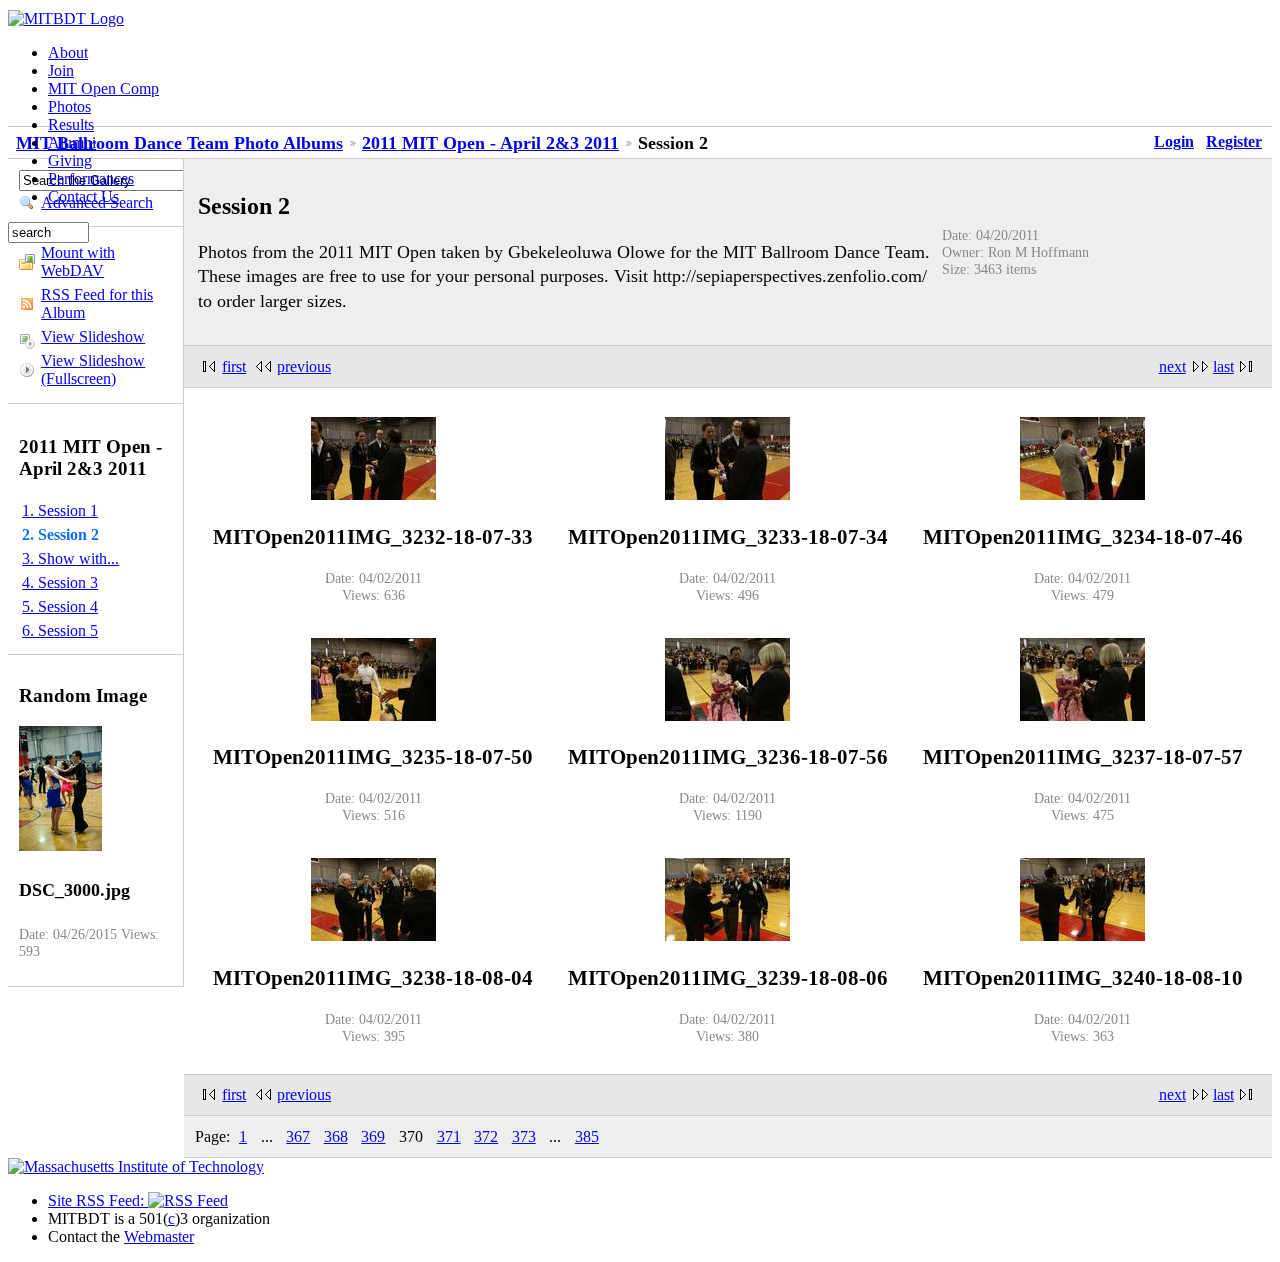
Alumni (72, 142)
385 (587, 1136)
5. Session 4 (60, 606)
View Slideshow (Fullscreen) (93, 369)
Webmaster (159, 1236)
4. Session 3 (60, 582)
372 (486, 1136)
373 (524, 1136)
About (68, 52)
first (234, 366)
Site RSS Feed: (98, 1200)
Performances (91, 178)
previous (304, 366)
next (1172, 366)
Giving (70, 160)
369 (373, 1136)
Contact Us (83, 196)
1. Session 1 (60, 510)
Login (1174, 141)
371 (449, 1136)
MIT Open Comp (103, 88)
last (1223, 366)
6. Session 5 (60, 630)
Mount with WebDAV (78, 261)
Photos (69, 106)
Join (61, 70)
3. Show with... (70, 558)
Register (1234, 141)
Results (71, 124)
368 (336, 1136)
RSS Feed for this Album (97, 303)
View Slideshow (93, 336)
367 (298, 1136)
